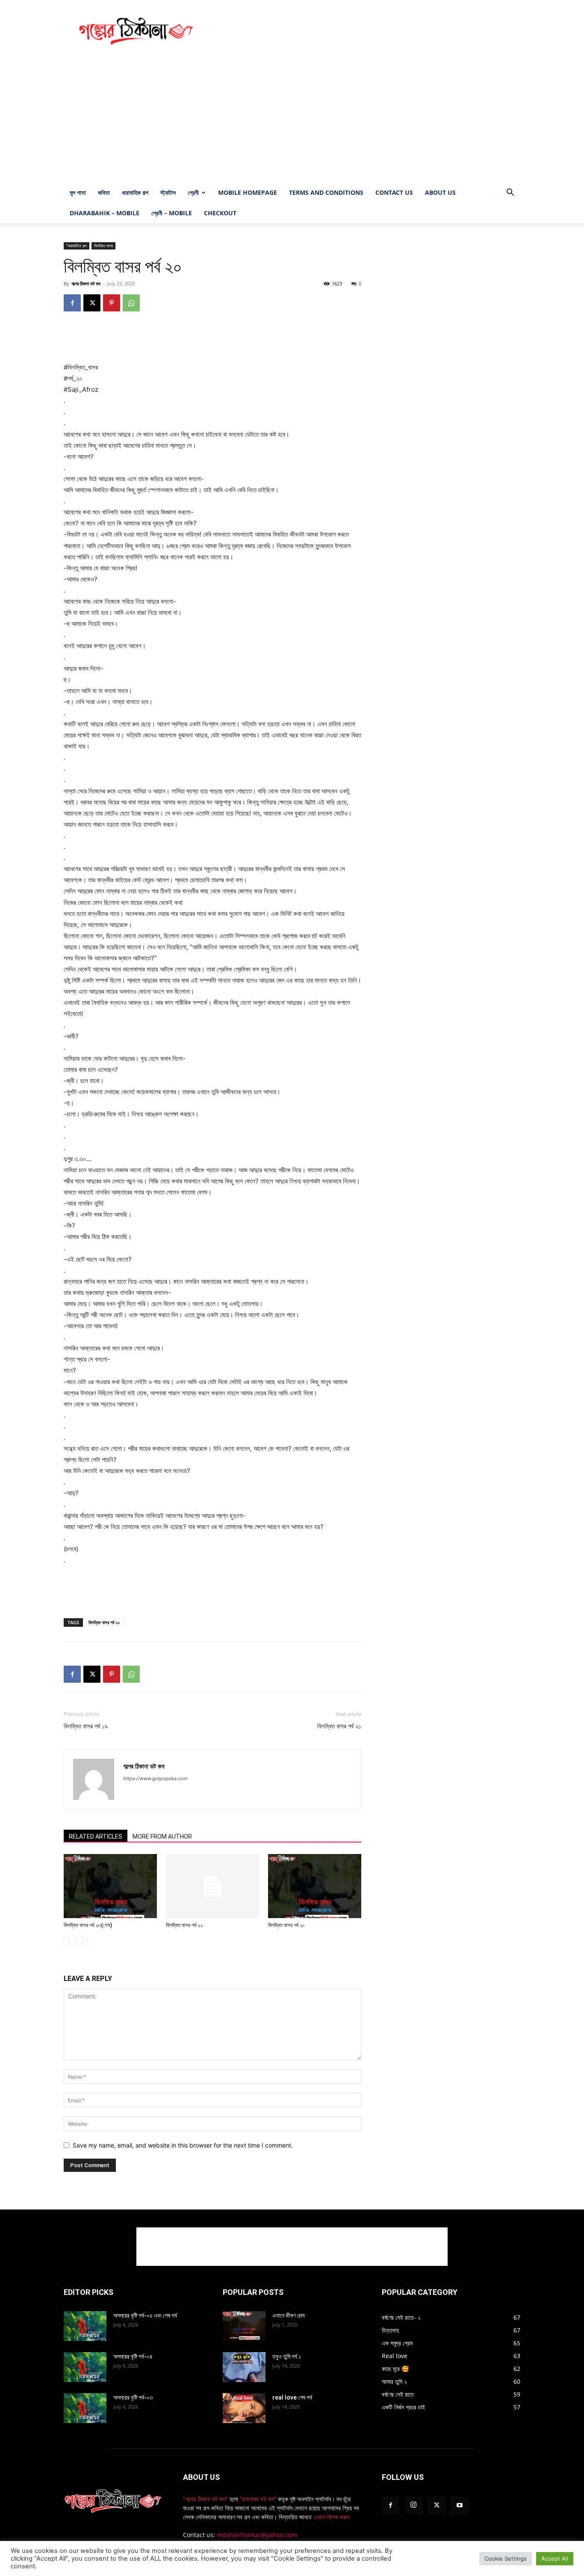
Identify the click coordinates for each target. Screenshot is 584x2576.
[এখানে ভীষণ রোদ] (244, 2326)
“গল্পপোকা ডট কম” (259, 2499)
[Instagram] (413, 2505)
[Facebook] (72, 303)
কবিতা (104, 192)
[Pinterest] (112, 303)
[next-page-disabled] (83, 1942)
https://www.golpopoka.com (155, 1778)
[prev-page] (69, 1942)
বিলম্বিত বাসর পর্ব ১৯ (86, 1726)
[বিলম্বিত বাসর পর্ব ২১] (315, 1886)
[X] (92, 303)
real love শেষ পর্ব (292, 2397)
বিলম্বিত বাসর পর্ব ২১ (339, 1726)
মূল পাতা (78, 192)
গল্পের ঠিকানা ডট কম (86, 283)
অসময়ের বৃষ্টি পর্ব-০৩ (133, 2397)
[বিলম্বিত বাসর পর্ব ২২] (212, 1886)
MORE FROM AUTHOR (162, 1837)
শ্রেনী (193, 192)
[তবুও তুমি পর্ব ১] (244, 2367)
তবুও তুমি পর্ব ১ (287, 2356)
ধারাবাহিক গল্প (135, 192)
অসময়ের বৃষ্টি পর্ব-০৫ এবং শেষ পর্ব (145, 2315)
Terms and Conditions (326, 192)
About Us (440, 192)
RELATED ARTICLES (96, 1837)
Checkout (220, 213)
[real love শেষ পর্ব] (244, 2408)
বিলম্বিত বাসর (103, 246)
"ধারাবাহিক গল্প (77, 246)
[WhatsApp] (131, 303)
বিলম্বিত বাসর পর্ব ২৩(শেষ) (88, 1925)
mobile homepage (248, 192)
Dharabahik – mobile (105, 213)
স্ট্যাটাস (168, 192)
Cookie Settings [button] (506, 2558)
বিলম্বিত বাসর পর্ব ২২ (184, 1925)
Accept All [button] (555, 2558)
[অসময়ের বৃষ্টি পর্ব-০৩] (85, 2408)
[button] (510, 193)
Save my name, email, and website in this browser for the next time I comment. (183, 2145)
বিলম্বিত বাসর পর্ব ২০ (104, 1622)
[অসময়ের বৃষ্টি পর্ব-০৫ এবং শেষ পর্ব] (85, 2326)
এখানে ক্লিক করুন (330, 2517)
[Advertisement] (365, 31)
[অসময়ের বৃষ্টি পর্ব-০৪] (85, 2367)
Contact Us (394, 192)
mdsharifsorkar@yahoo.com (257, 2535)
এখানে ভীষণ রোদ (289, 2315)
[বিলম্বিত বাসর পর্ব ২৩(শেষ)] (110, 1886)
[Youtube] (460, 2506)
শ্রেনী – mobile (172, 213)
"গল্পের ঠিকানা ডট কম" (205, 2499)
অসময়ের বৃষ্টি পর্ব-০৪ (133, 2356)
